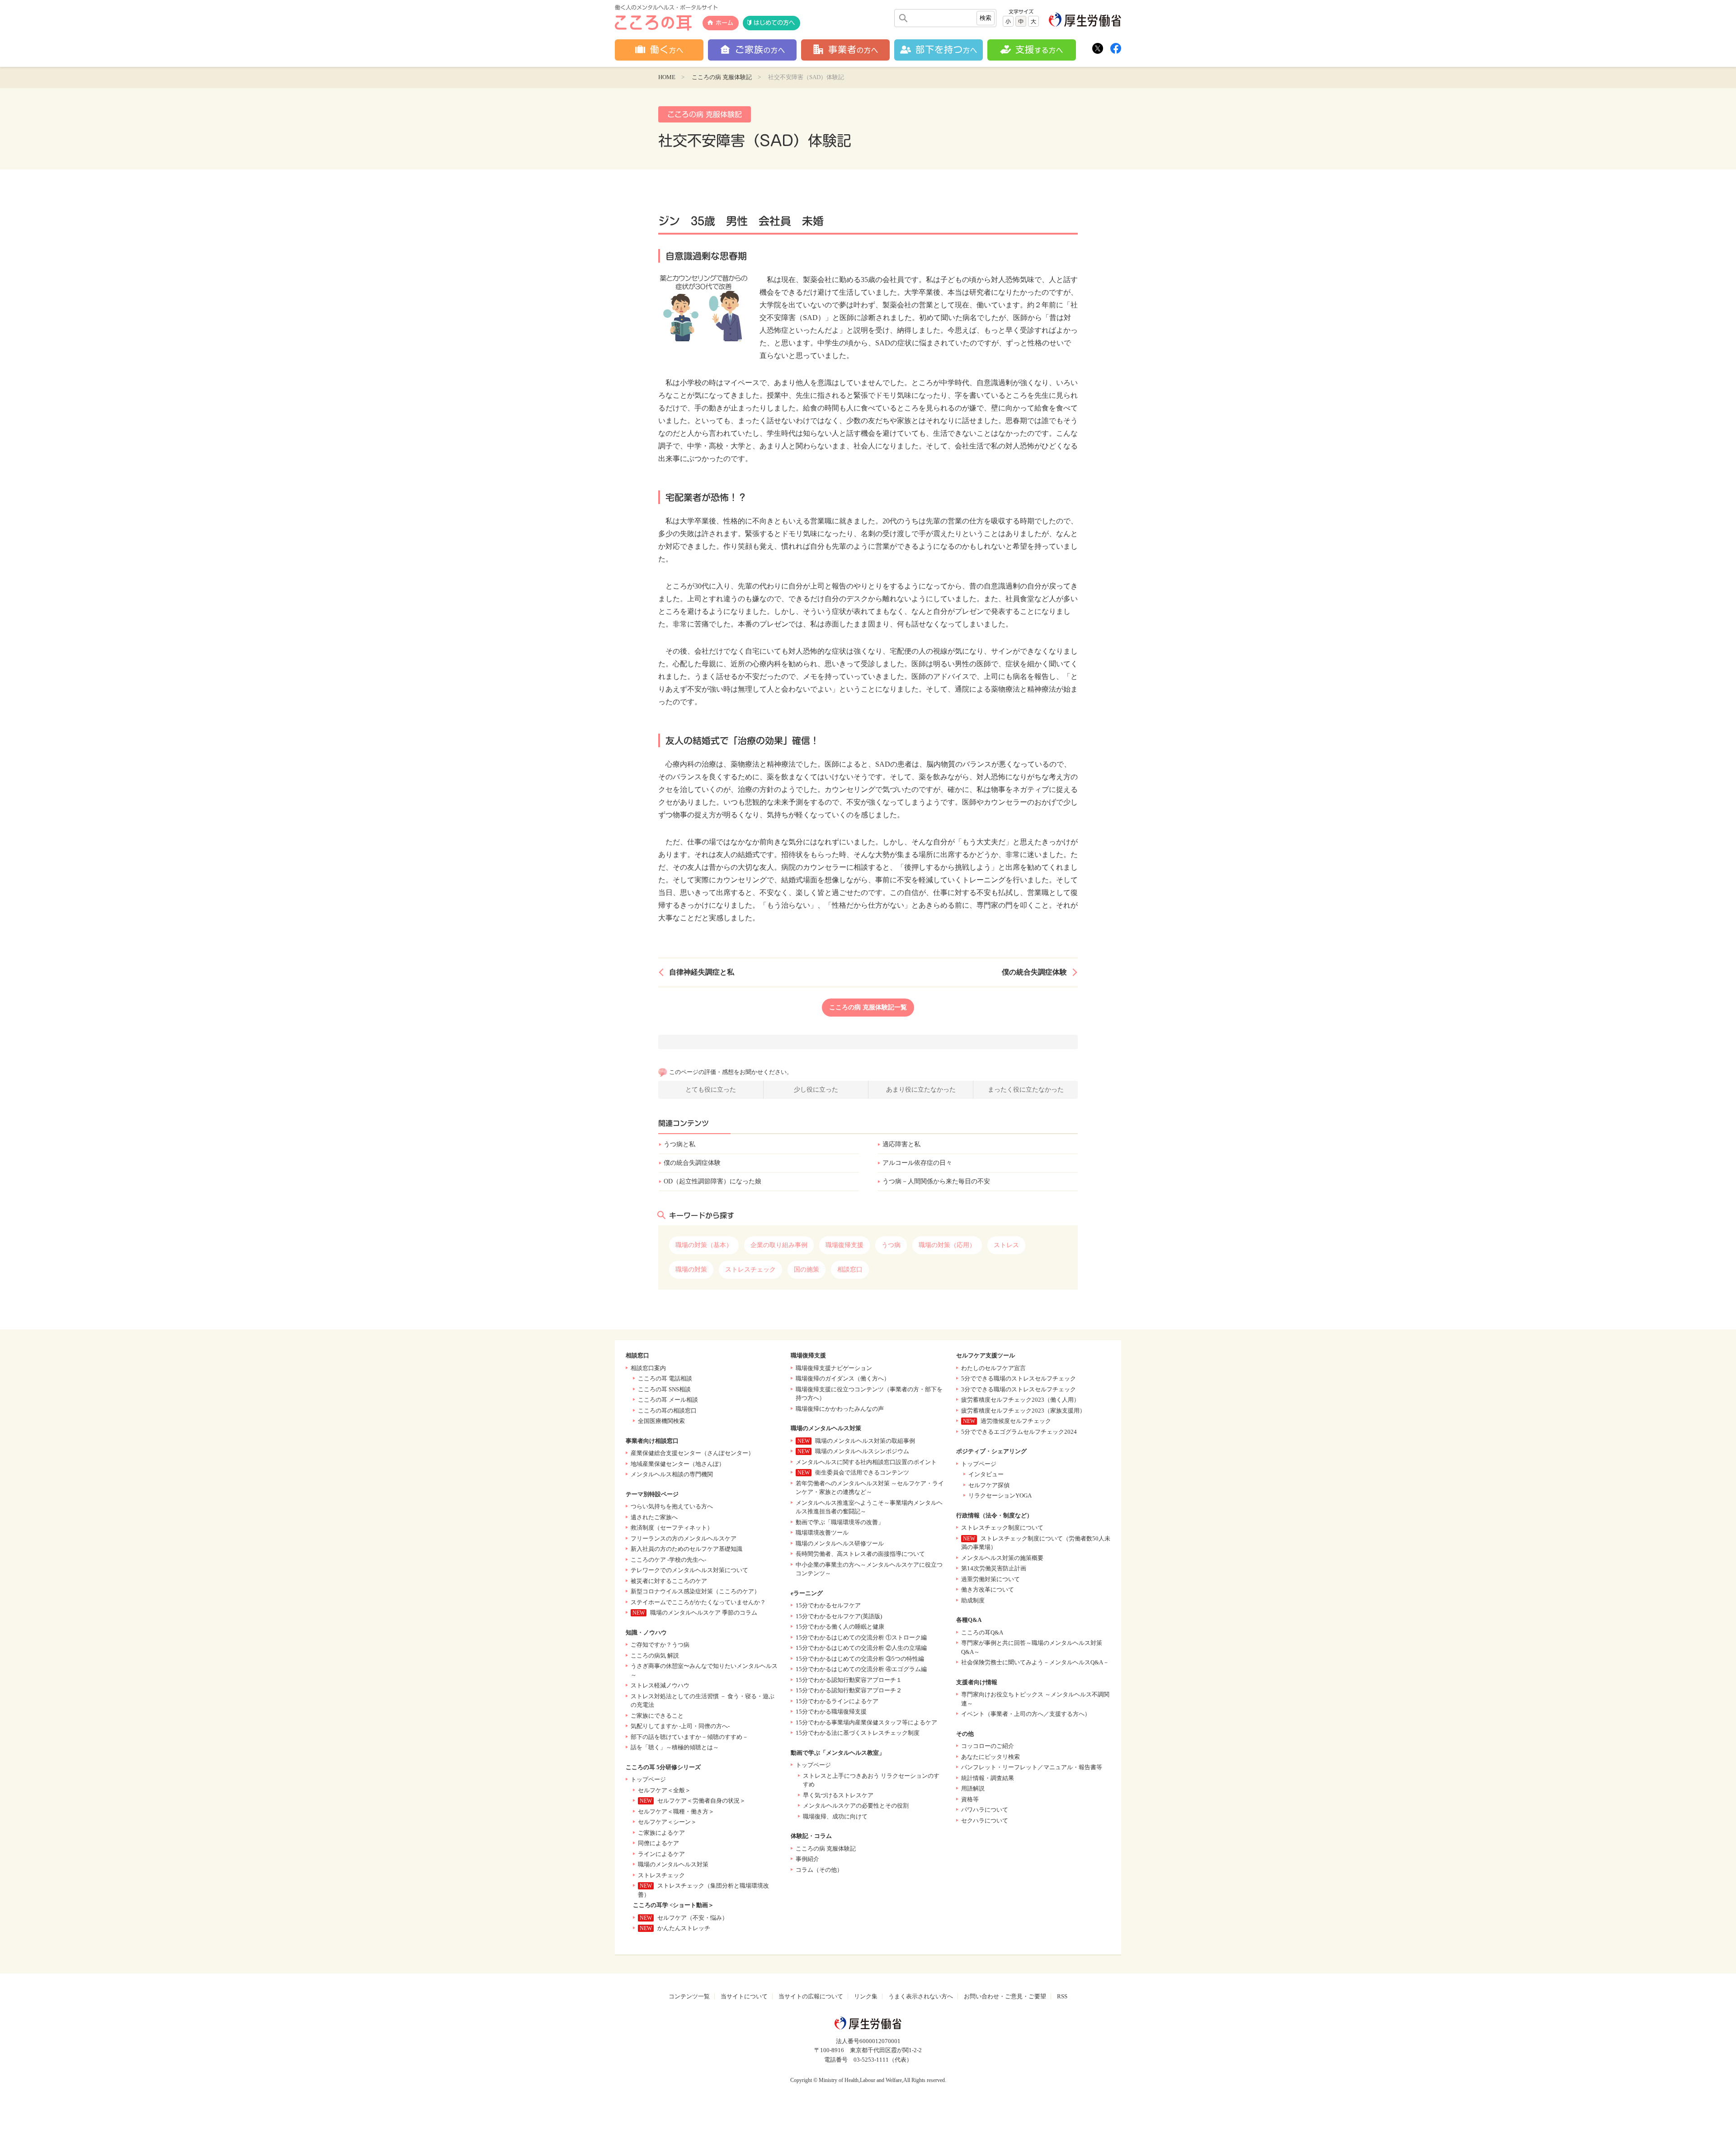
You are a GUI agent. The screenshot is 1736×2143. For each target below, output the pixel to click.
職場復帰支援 (844, 1245)
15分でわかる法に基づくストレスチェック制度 (858, 1733)
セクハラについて (985, 1820)
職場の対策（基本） (704, 1245)
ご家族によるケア (661, 1833)
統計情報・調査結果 (988, 1778)
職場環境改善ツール (822, 1533)
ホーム (724, 23)
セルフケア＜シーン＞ (667, 1822)
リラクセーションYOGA (1000, 1495)
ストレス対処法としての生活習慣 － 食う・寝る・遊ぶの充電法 (703, 1701)
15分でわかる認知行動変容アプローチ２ (849, 1690)
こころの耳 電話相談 (665, 1378)
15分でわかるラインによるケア (837, 1701)
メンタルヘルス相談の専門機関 (672, 1474)
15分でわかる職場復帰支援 (831, 1712)
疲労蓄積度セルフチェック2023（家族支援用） (1023, 1411)
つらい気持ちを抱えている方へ (672, 1506)
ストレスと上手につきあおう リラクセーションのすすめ (871, 1780)
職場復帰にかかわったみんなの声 (840, 1409)
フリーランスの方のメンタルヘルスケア (684, 1538)
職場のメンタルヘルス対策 (673, 1864)
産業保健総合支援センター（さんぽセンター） (692, 1453)
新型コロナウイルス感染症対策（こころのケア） (695, 1591)
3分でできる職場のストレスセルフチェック (1019, 1389)
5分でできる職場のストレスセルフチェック (1019, 1378)
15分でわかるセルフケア (828, 1605)
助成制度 (973, 1600)
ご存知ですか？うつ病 (660, 1645)
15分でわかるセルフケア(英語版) (839, 1616)
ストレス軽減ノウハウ (660, 1685)
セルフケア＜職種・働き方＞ (676, 1811)
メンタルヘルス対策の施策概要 (1002, 1558)
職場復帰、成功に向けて (835, 1816)
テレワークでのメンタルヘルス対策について (689, 1570)
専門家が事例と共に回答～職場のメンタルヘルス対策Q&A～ (1032, 1647)
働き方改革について (988, 1590)
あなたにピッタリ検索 (991, 1757)
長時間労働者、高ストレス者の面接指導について (860, 1554)
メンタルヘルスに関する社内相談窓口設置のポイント (866, 1462)
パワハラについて (985, 1810)
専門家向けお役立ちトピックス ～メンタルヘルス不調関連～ (1035, 1699)
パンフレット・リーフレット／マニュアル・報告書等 (1032, 1767)
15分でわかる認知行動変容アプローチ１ (849, 1680)
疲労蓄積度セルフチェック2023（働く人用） (1020, 1400)
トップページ (648, 1779)
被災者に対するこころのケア (669, 1581)
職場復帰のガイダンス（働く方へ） (843, 1378)
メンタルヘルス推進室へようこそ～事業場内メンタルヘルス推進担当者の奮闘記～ (869, 1507)
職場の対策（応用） (947, 1245)
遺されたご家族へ (654, 1517)
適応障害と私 (901, 1144)
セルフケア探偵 (989, 1485)
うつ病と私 (679, 1144)
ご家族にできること (657, 1716)
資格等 (970, 1799)
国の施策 (807, 1269)
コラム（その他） (819, 1870)
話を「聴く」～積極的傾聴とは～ (675, 1747)
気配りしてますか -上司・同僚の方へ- (680, 1726)
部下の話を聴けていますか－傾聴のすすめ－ (689, 1737)
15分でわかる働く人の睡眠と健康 (840, 1627)
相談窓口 (850, 1269)
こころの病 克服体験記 (722, 77)
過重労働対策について (991, 1579)
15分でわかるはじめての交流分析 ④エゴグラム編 (861, 1669)
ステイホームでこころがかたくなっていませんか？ (698, 1602)
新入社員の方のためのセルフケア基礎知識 (686, 1549)
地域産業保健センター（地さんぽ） (678, 1464)
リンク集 (866, 1996)
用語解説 (973, 1788)
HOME (667, 77)
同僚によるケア (658, 1843)
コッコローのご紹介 (988, 1746)
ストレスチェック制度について (1002, 1528)
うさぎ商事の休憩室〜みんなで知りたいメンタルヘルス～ (704, 1670)
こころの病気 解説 (655, 1656)
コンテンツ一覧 (689, 1996)
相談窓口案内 (648, 1368)
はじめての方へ (774, 23)
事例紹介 (807, 1859)
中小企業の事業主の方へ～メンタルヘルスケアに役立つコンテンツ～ (869, 1569)
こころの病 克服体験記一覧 (868, 1007)
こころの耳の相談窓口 (667, 1411)
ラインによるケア (661, 1854)
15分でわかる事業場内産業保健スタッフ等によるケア (866, 1722)
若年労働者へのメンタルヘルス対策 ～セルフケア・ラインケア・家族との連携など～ (870, 1488)
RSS (1062, 1996)
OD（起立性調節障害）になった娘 (712, 1181)
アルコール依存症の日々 (917, 1163)
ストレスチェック (750, 1269)
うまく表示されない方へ (921, 1996)
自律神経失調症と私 (702, 972)
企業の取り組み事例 (779, 1245)
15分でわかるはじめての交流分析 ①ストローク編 (861, 1637)
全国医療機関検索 (661, 1421)
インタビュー (986, 1474)
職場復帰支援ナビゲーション (834, 1368)
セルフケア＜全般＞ (664, 1790)
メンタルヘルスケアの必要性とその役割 (856, 1806)
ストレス (1006, 1245)
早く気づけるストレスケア (838, 1795)
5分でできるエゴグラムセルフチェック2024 (1019, 1432)
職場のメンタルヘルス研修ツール (840, 1543)
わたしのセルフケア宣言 (993, 1368)
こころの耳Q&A (982, 1632)
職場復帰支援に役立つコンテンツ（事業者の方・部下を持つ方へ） (869, 1394)
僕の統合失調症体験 (1034, 972)
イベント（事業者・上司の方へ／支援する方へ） (1026, 1714)
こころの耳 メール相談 (668, 1400)
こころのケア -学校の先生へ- (668, 1560)
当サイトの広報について (811, 1996)
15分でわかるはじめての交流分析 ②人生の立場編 (861, 1648)
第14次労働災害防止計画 (994, 1568)
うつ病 (891, 1245)
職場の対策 (691, 1269)
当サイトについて (744, 1996)
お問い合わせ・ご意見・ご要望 (1005, 1996)
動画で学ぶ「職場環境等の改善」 (840, 1522)
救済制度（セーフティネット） (672, 1528)
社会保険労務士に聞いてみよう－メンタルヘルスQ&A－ (1035, 1662)
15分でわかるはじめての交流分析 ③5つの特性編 (860, 1659)
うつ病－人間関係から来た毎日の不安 (936, 1181)
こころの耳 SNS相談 (664, 1389)
